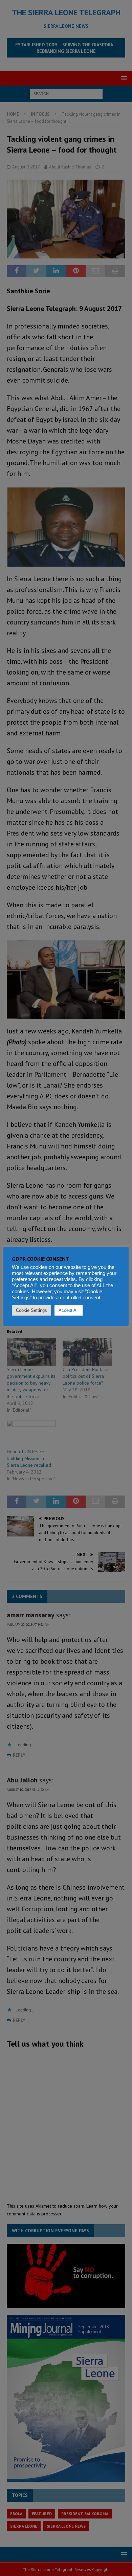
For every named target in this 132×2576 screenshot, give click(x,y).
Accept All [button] (69, 1310)
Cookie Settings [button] (31, 1310)
